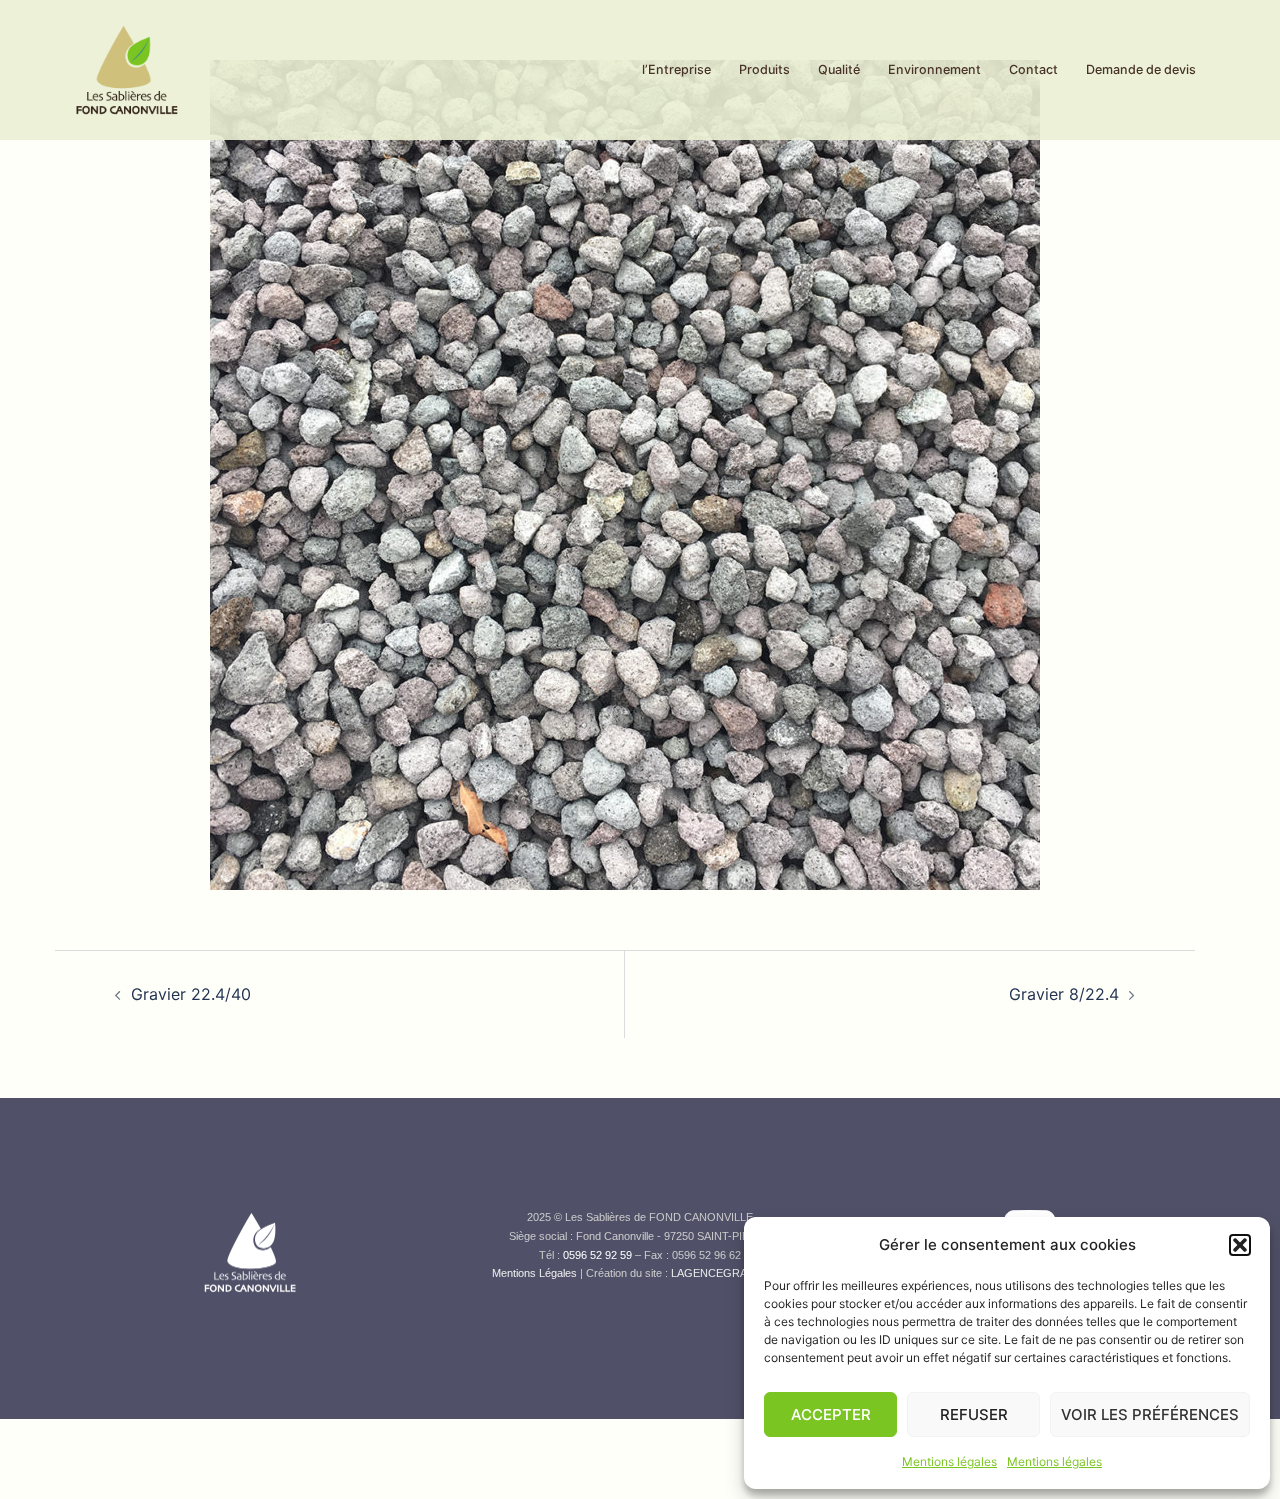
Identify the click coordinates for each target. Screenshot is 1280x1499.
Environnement (934, 69)
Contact (1033, 69)
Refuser (974, 1414)
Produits (764, 69)
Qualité (839, 69)
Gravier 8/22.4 (1064, 994)
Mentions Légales (534, 1273)
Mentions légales (949, 1461)
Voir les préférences (1150, 1414)
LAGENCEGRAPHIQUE (730, 1273)
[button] (1240, 1245)
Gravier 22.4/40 (191, 994)
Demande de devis (1141, 69)
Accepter (831, 1414)
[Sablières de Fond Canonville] (127, 68)
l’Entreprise (676, 69)
